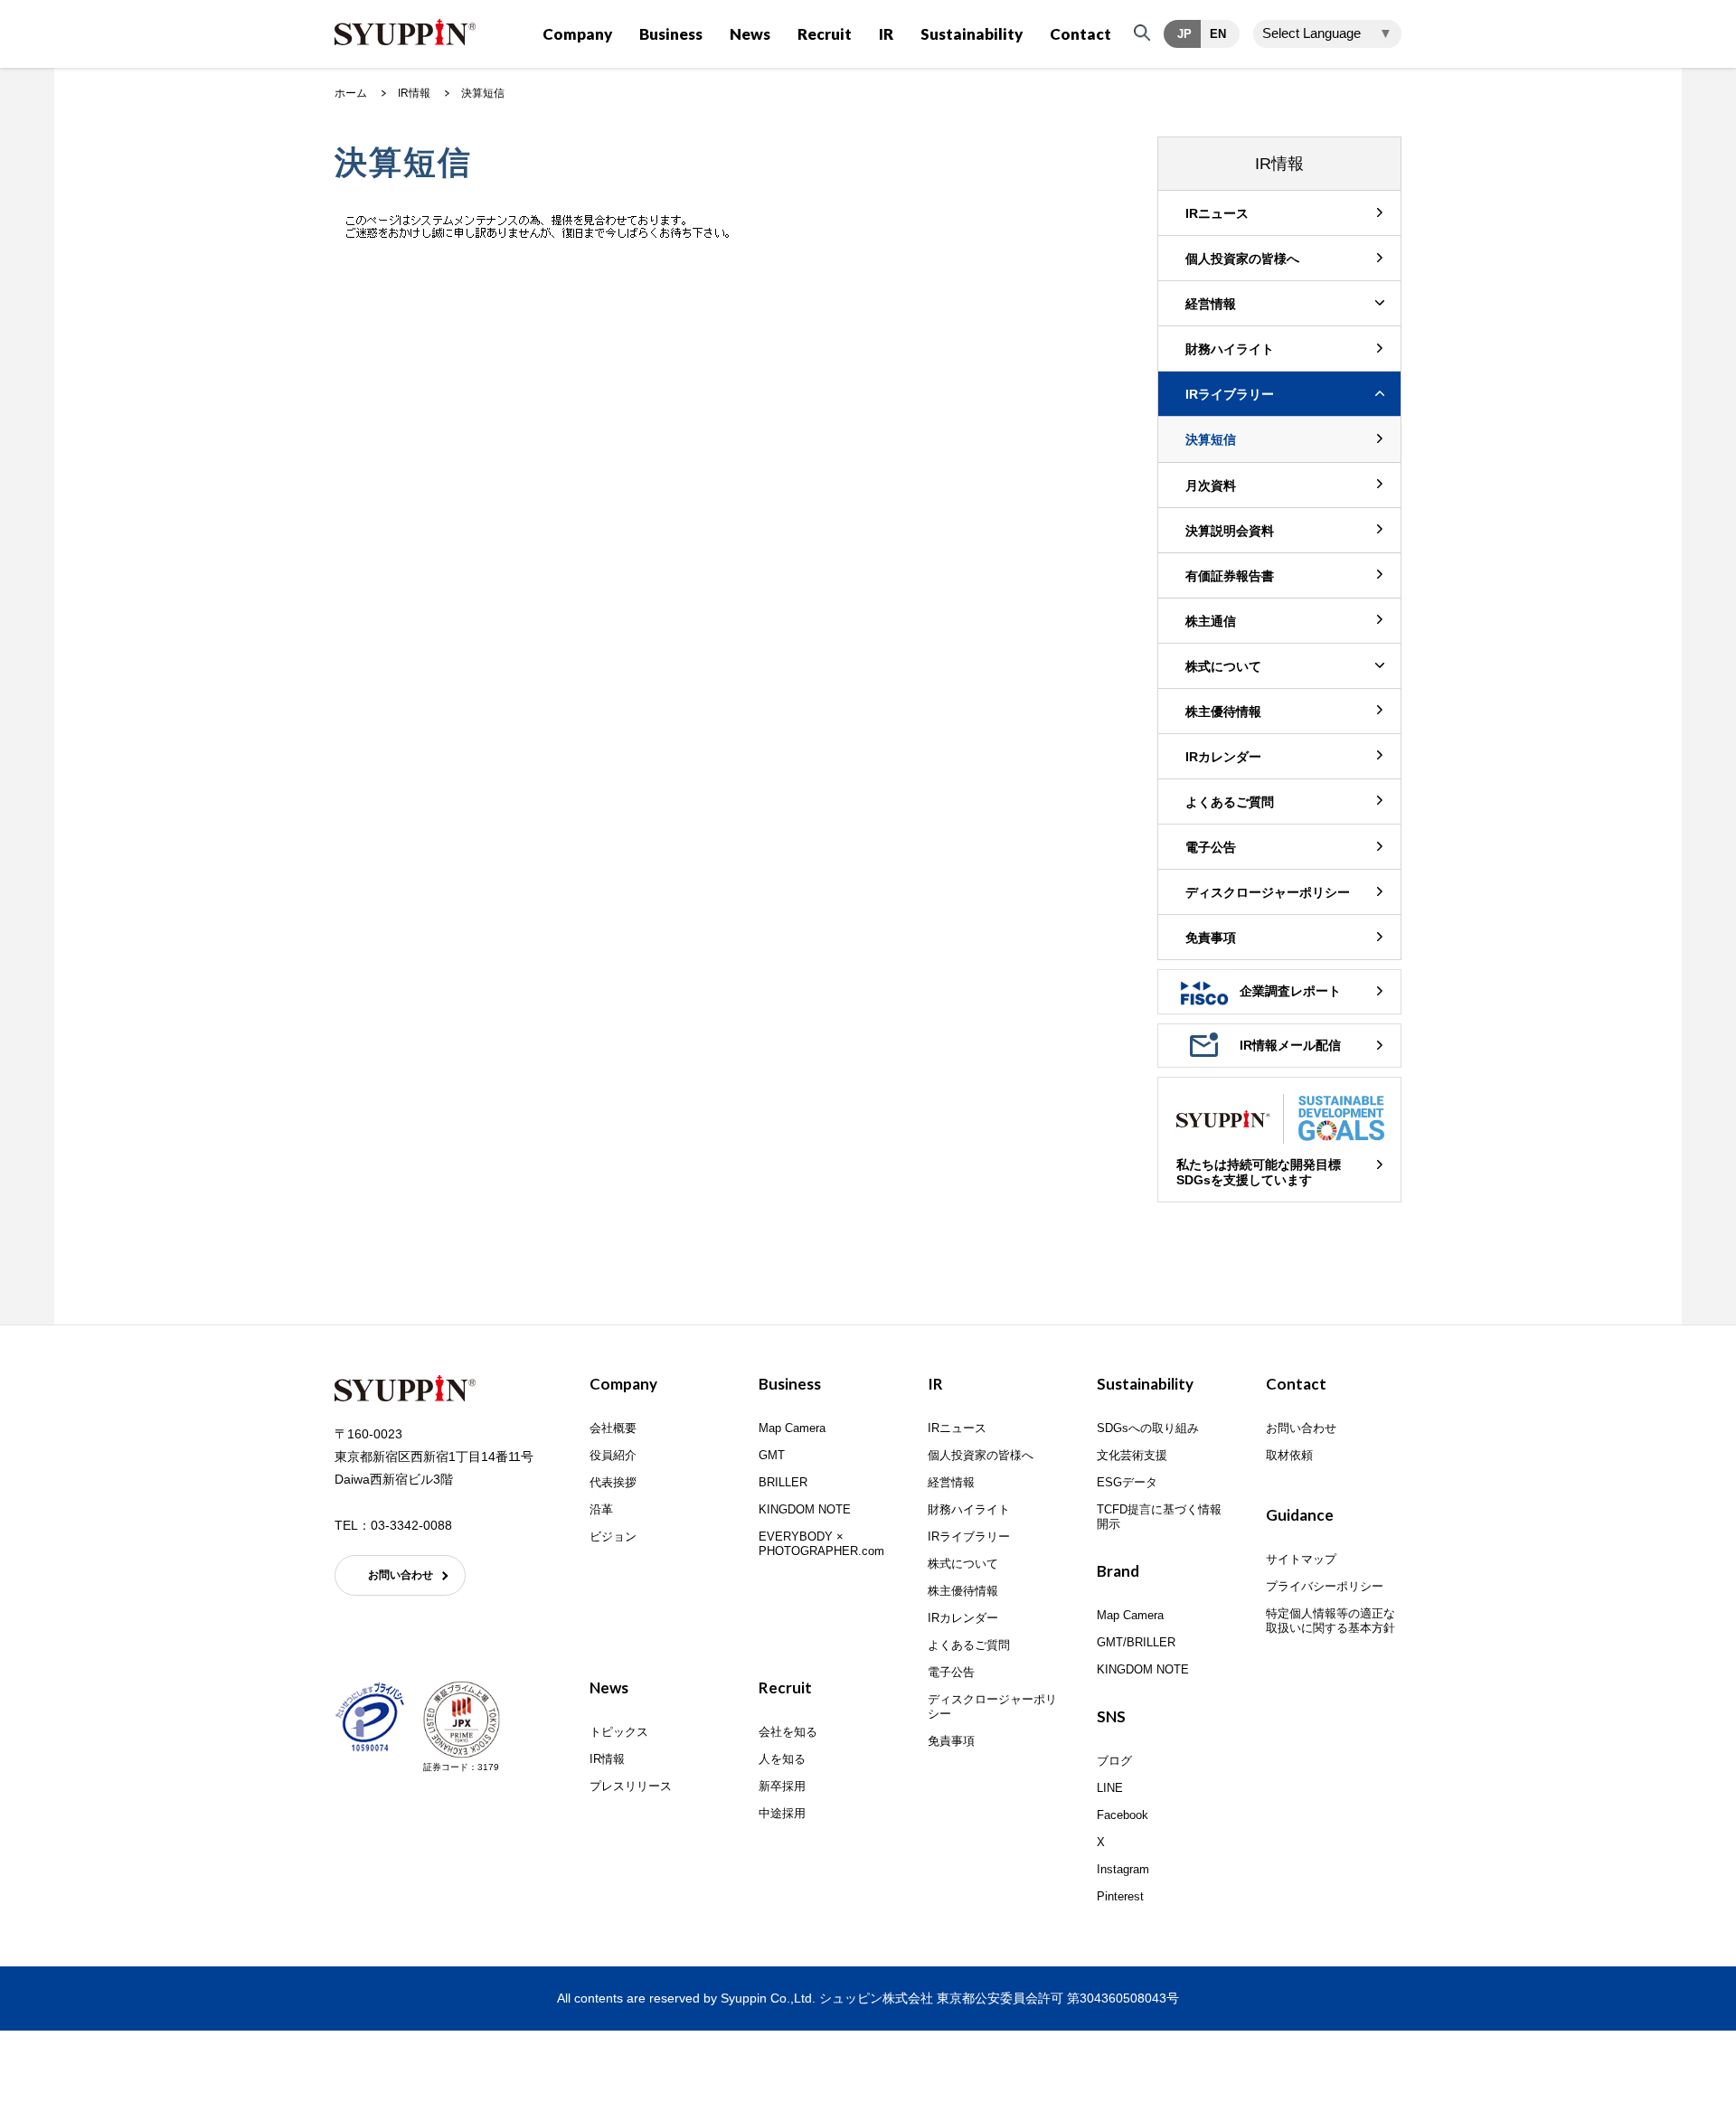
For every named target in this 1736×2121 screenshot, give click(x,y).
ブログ (1114, 1761)
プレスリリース (631, 1786)
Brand (1118, 1571)
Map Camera (792, 1428)
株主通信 (1211, 621)
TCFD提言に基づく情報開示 (1159, 1517)
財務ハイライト (1230, 349)
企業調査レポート (1290, 991)
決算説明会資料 (1230, 531)
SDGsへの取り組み (1148, 1428)
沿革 (601, 1509)
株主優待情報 (1223, 712)
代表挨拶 (613, 1482)
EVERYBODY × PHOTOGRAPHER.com (821, 1544)
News (750, 34)
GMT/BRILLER (1136, 1642)
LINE (1110, 1788)
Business (671, 34)
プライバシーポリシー (1325, 1586)
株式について (1223, 666)
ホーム (351, 93)
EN (1218, 34)
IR (886, 34)
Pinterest (1120, 1896)
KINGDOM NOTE (805, 1509)
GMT (772, 1455)
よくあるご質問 (1230, 802)
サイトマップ (1301, 1559)
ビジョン (613, 1537)
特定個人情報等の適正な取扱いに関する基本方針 (1330, 1621)
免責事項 (1211, 938)
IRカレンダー (1223, 757)
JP (1184, 34)
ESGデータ (1127, 1482)
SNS (1111, 1716)
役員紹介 (613, 1455)
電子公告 (1211, 847)
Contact (1080, 34)
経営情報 (1211, 304)
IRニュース (1217, 213)
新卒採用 (782, 1786)
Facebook (1123, 1815)
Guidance (1300, 1515)
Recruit (825, 34)
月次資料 (1211, 485)
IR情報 (414, 93)
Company (577, 34)
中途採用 (782, 1813)
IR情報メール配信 (1290, 1045)
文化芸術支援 (1132, 1455)
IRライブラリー (1230, 394)
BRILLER (783, 1482)
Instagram (1123, 1869)
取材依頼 (1289, 1455)
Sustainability (972, 34)
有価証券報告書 (1230, 576)
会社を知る (788, 1732)
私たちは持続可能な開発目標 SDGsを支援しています (1259, 1172)
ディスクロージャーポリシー (1268, 892)
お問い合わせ (401, 1575)
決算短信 (1211, 439)
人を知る (782, 1759)
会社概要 (613, 1428)
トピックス (619, 1732)
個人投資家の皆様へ (1242, 259)
